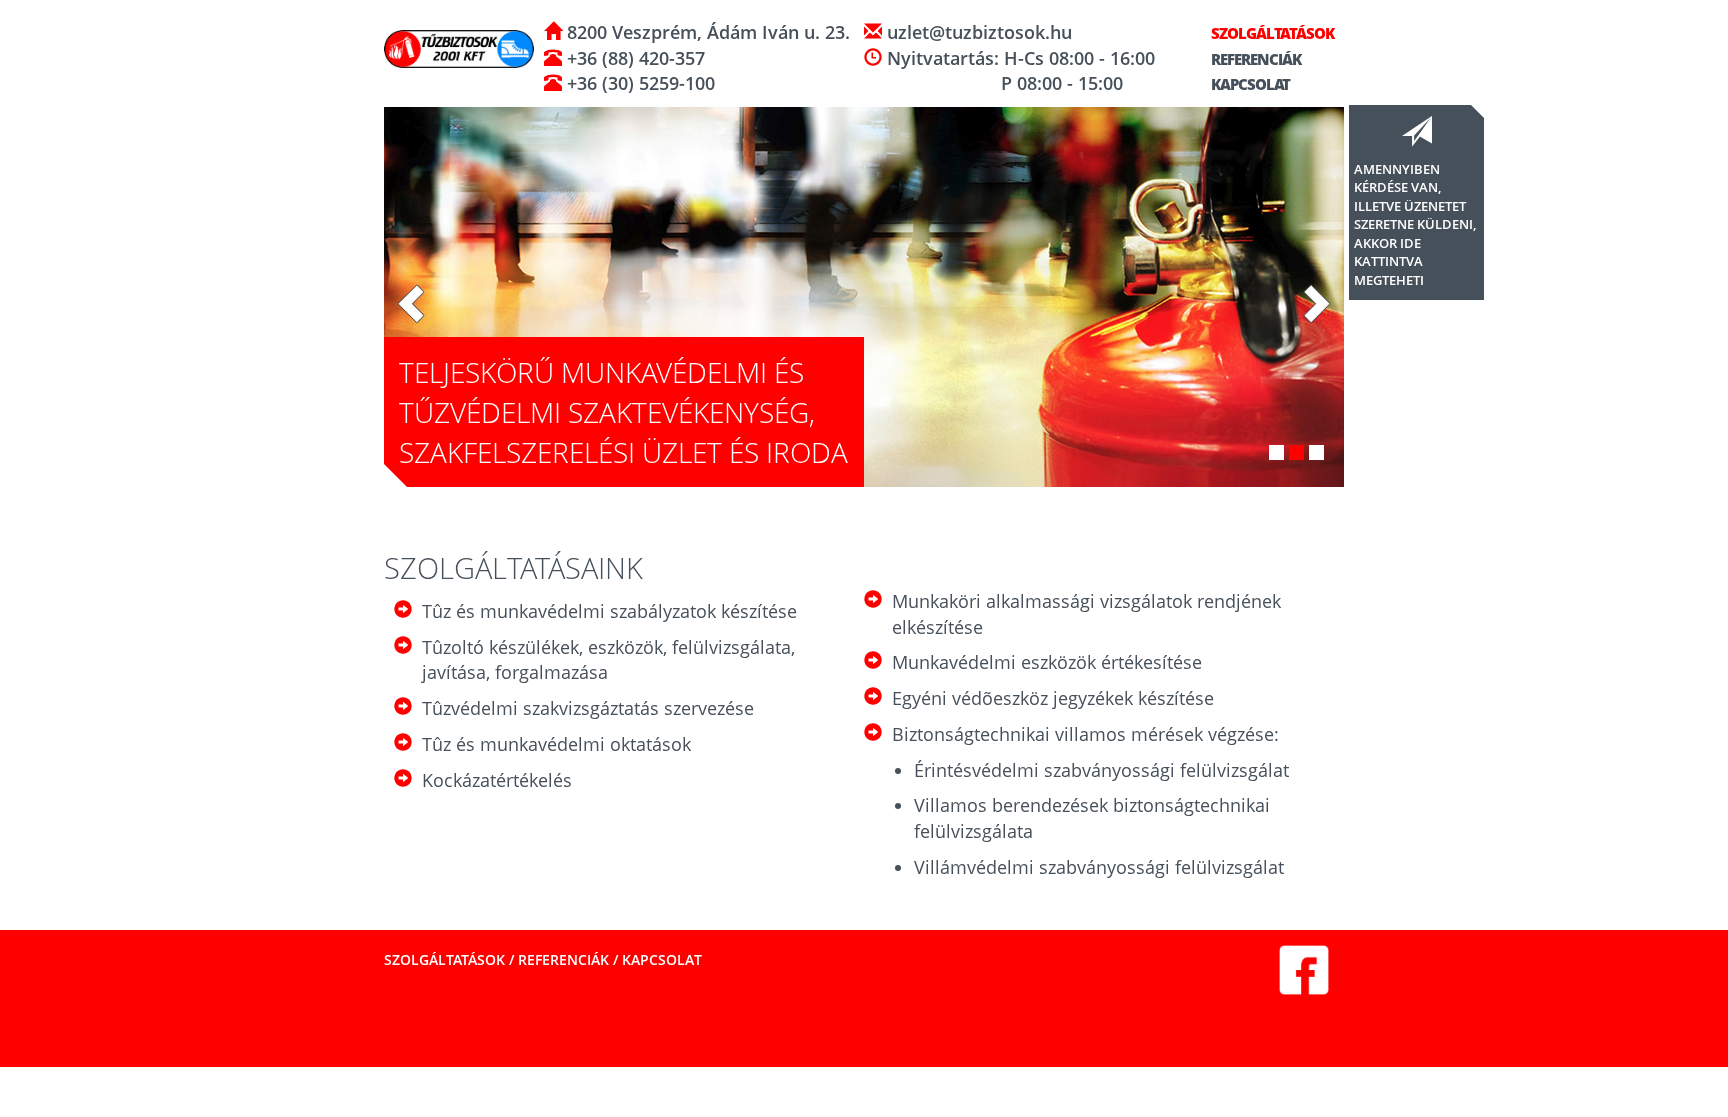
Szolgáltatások (1271, 33)
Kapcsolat (1249, 84)
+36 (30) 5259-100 (638, 83)
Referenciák (1254, 59)
